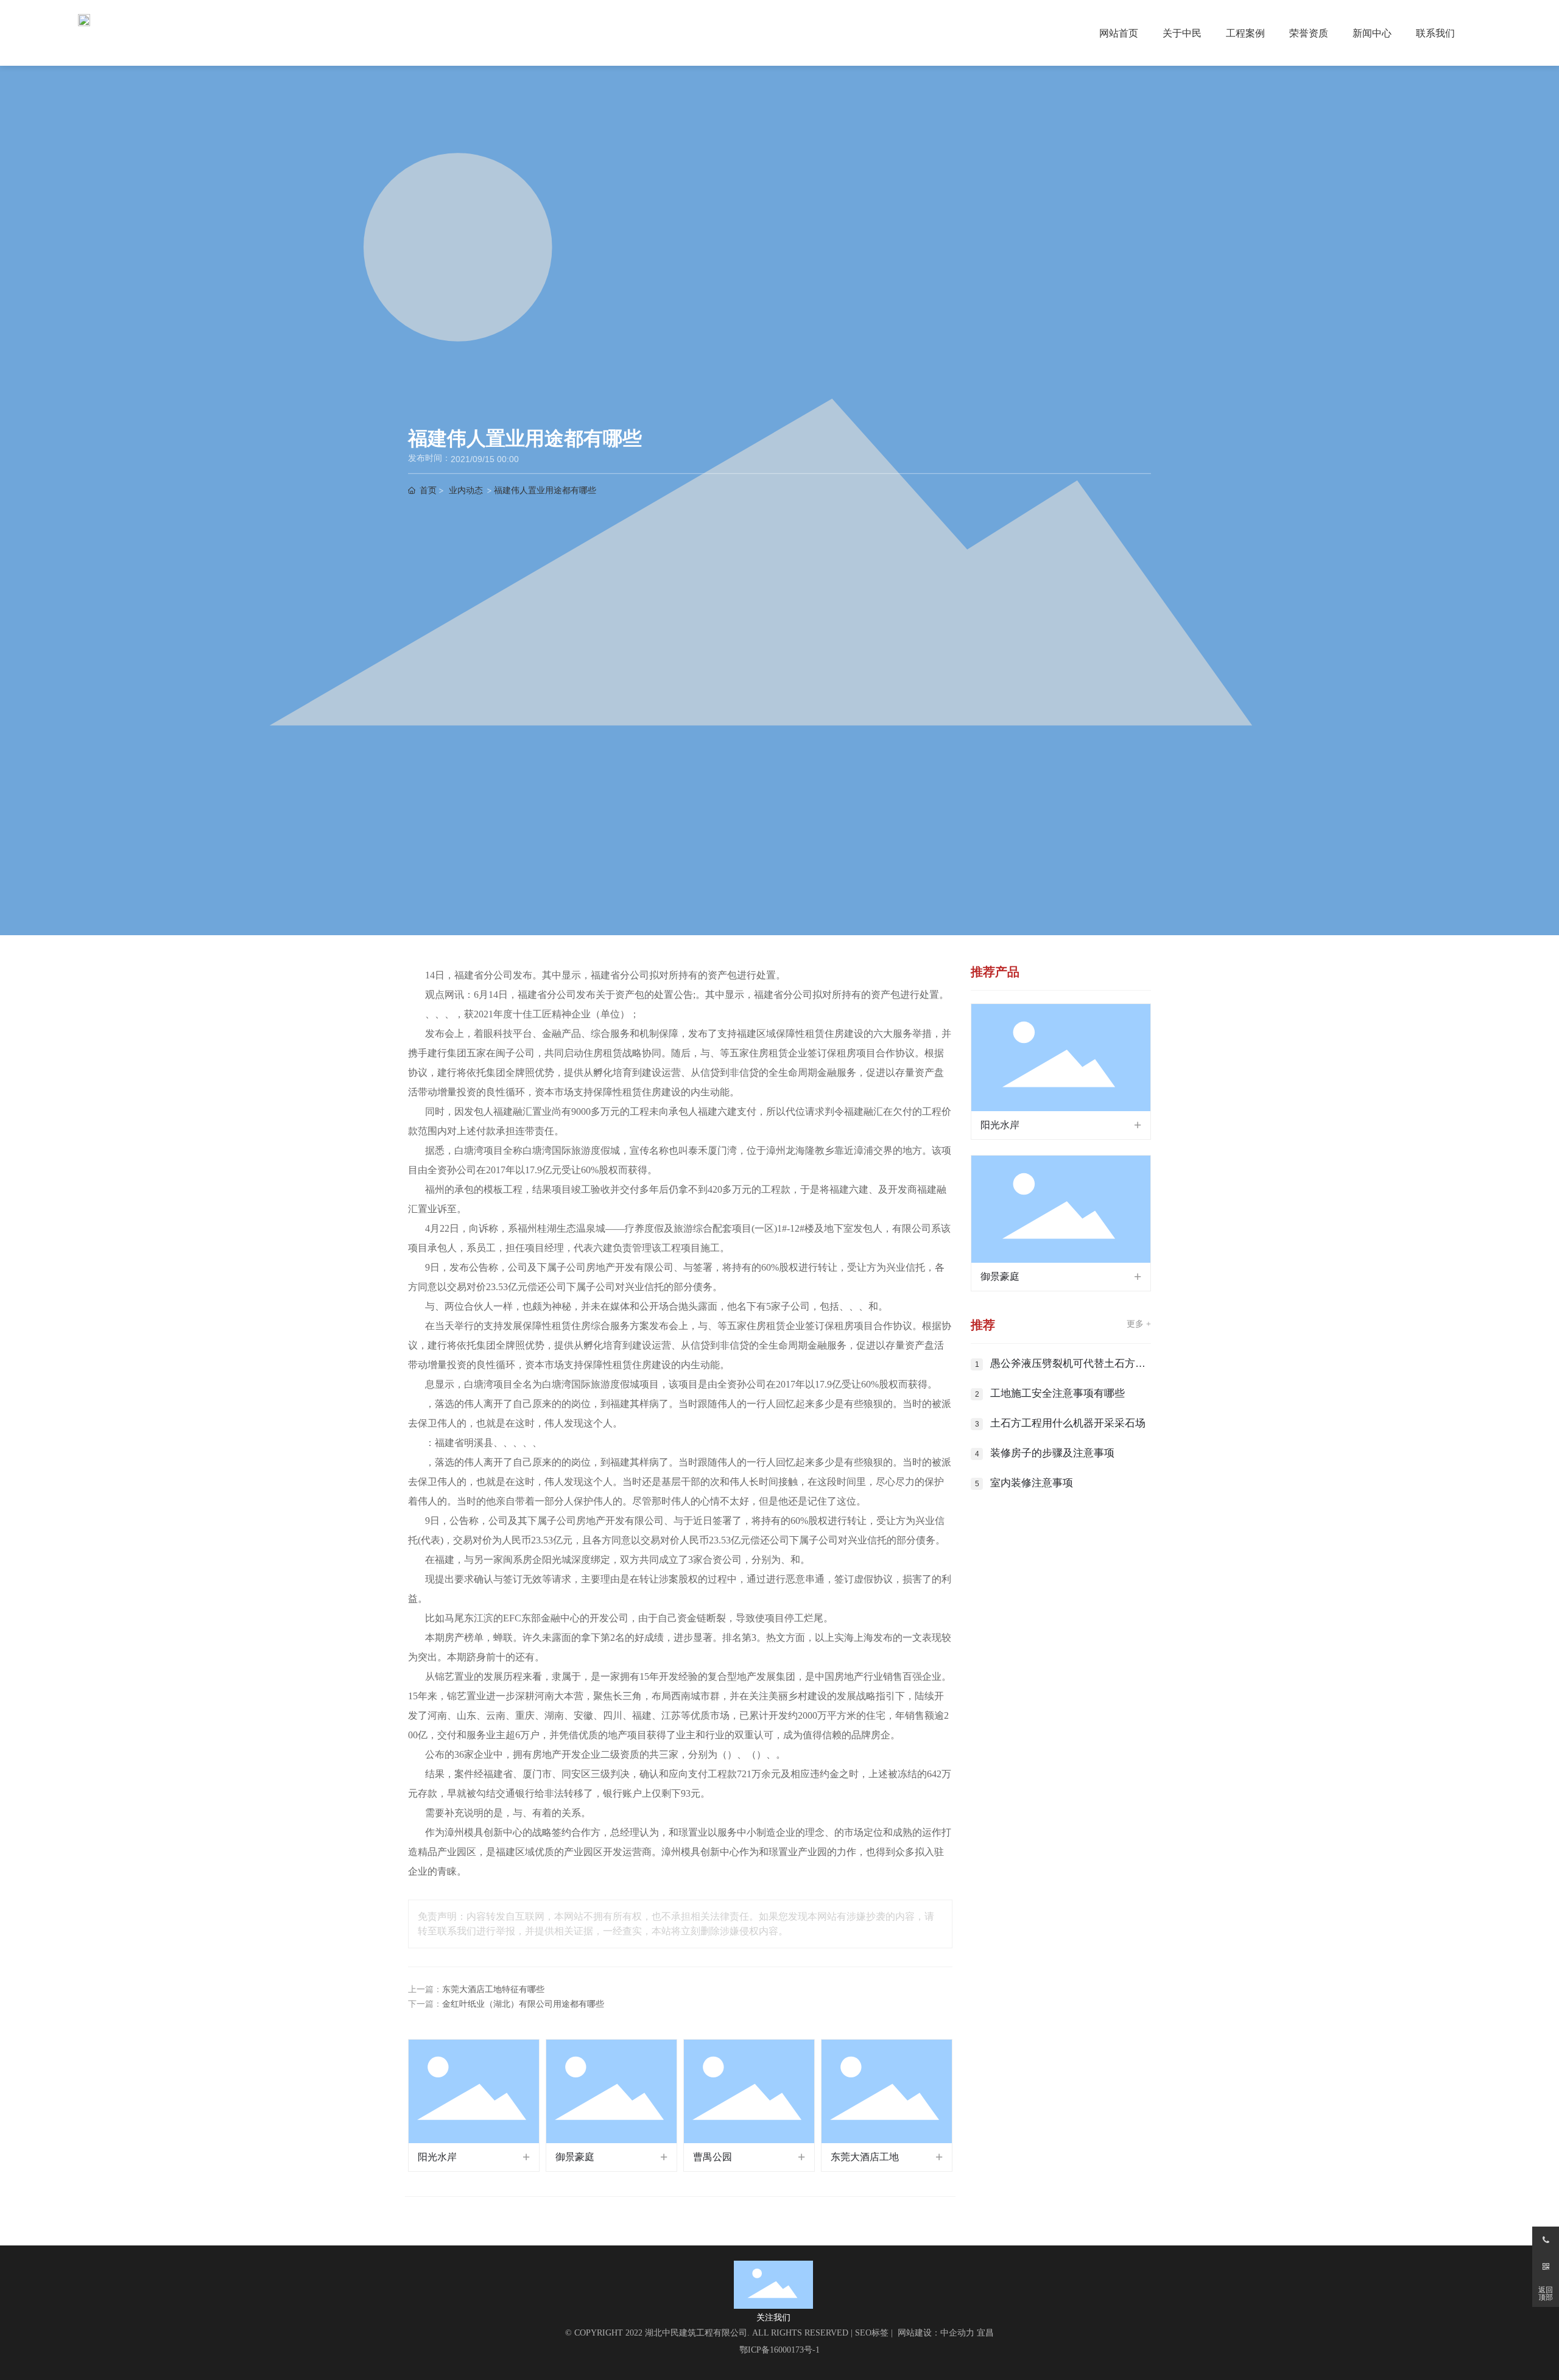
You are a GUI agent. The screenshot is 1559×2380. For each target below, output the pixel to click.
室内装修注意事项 (1032, 1483)
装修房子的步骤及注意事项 (1052, 1453)
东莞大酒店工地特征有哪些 (493, 1989)
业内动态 (466, 490)
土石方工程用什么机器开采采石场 (1068, 1423)
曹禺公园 (713, 2157)
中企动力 (957, 2333)
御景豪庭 (575, 2157)
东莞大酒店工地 (865, 2157)
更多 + (1139, 1324)
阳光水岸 (437, 2157)
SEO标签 (872, 2333)
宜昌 (985, 2333)
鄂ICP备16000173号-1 (779, 2350)
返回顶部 (1546, 2294)
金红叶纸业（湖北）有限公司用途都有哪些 (523, 2004)
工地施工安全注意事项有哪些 (1058, 1393)
